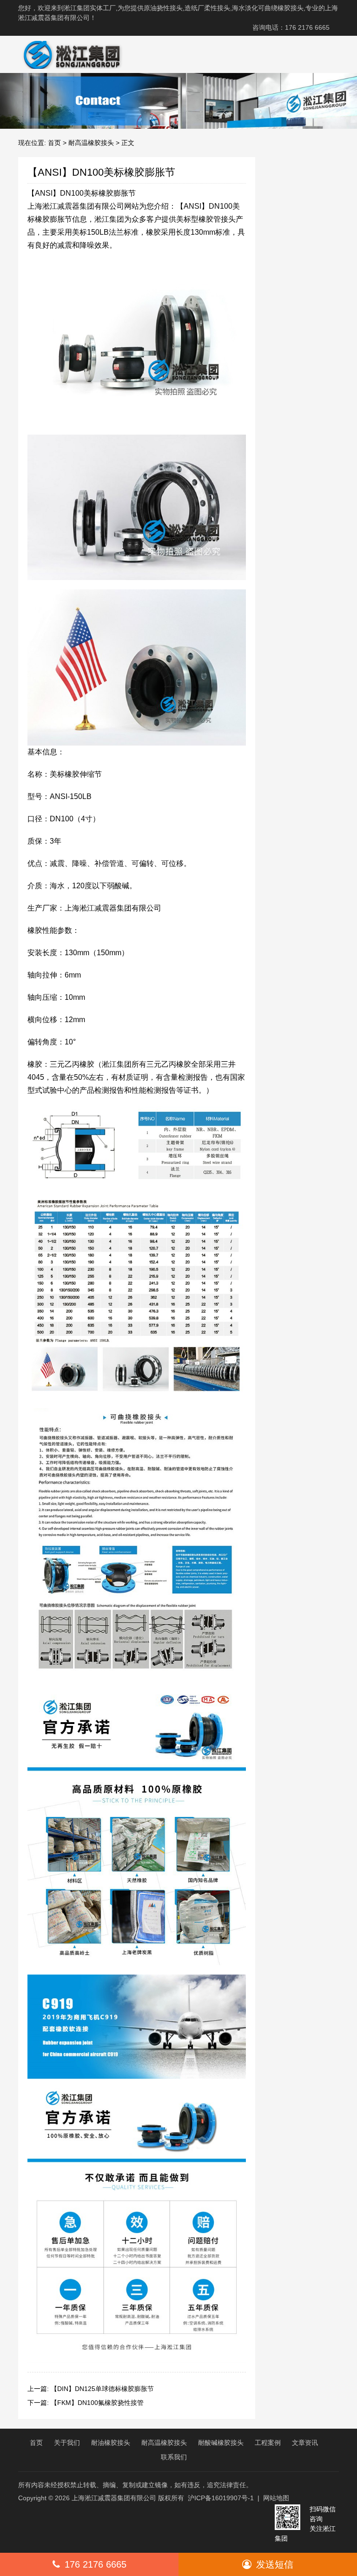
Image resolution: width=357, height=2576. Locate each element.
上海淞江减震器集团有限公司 (114, 2498)
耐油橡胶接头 (111, 2443)
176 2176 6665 (96, 2564)
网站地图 (276, 2498)
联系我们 (174, 2457)
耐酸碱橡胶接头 (221, 2443)
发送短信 (275, 2564)
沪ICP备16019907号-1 (221, 2498)
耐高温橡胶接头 (91, 143)
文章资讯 (305, 2443)
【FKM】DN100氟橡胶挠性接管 (97, 2403)
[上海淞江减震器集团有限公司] (68, 54)
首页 (54, 143)
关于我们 (67, 2443)
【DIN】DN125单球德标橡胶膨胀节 (102, 2389)
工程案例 (268, 2443)
